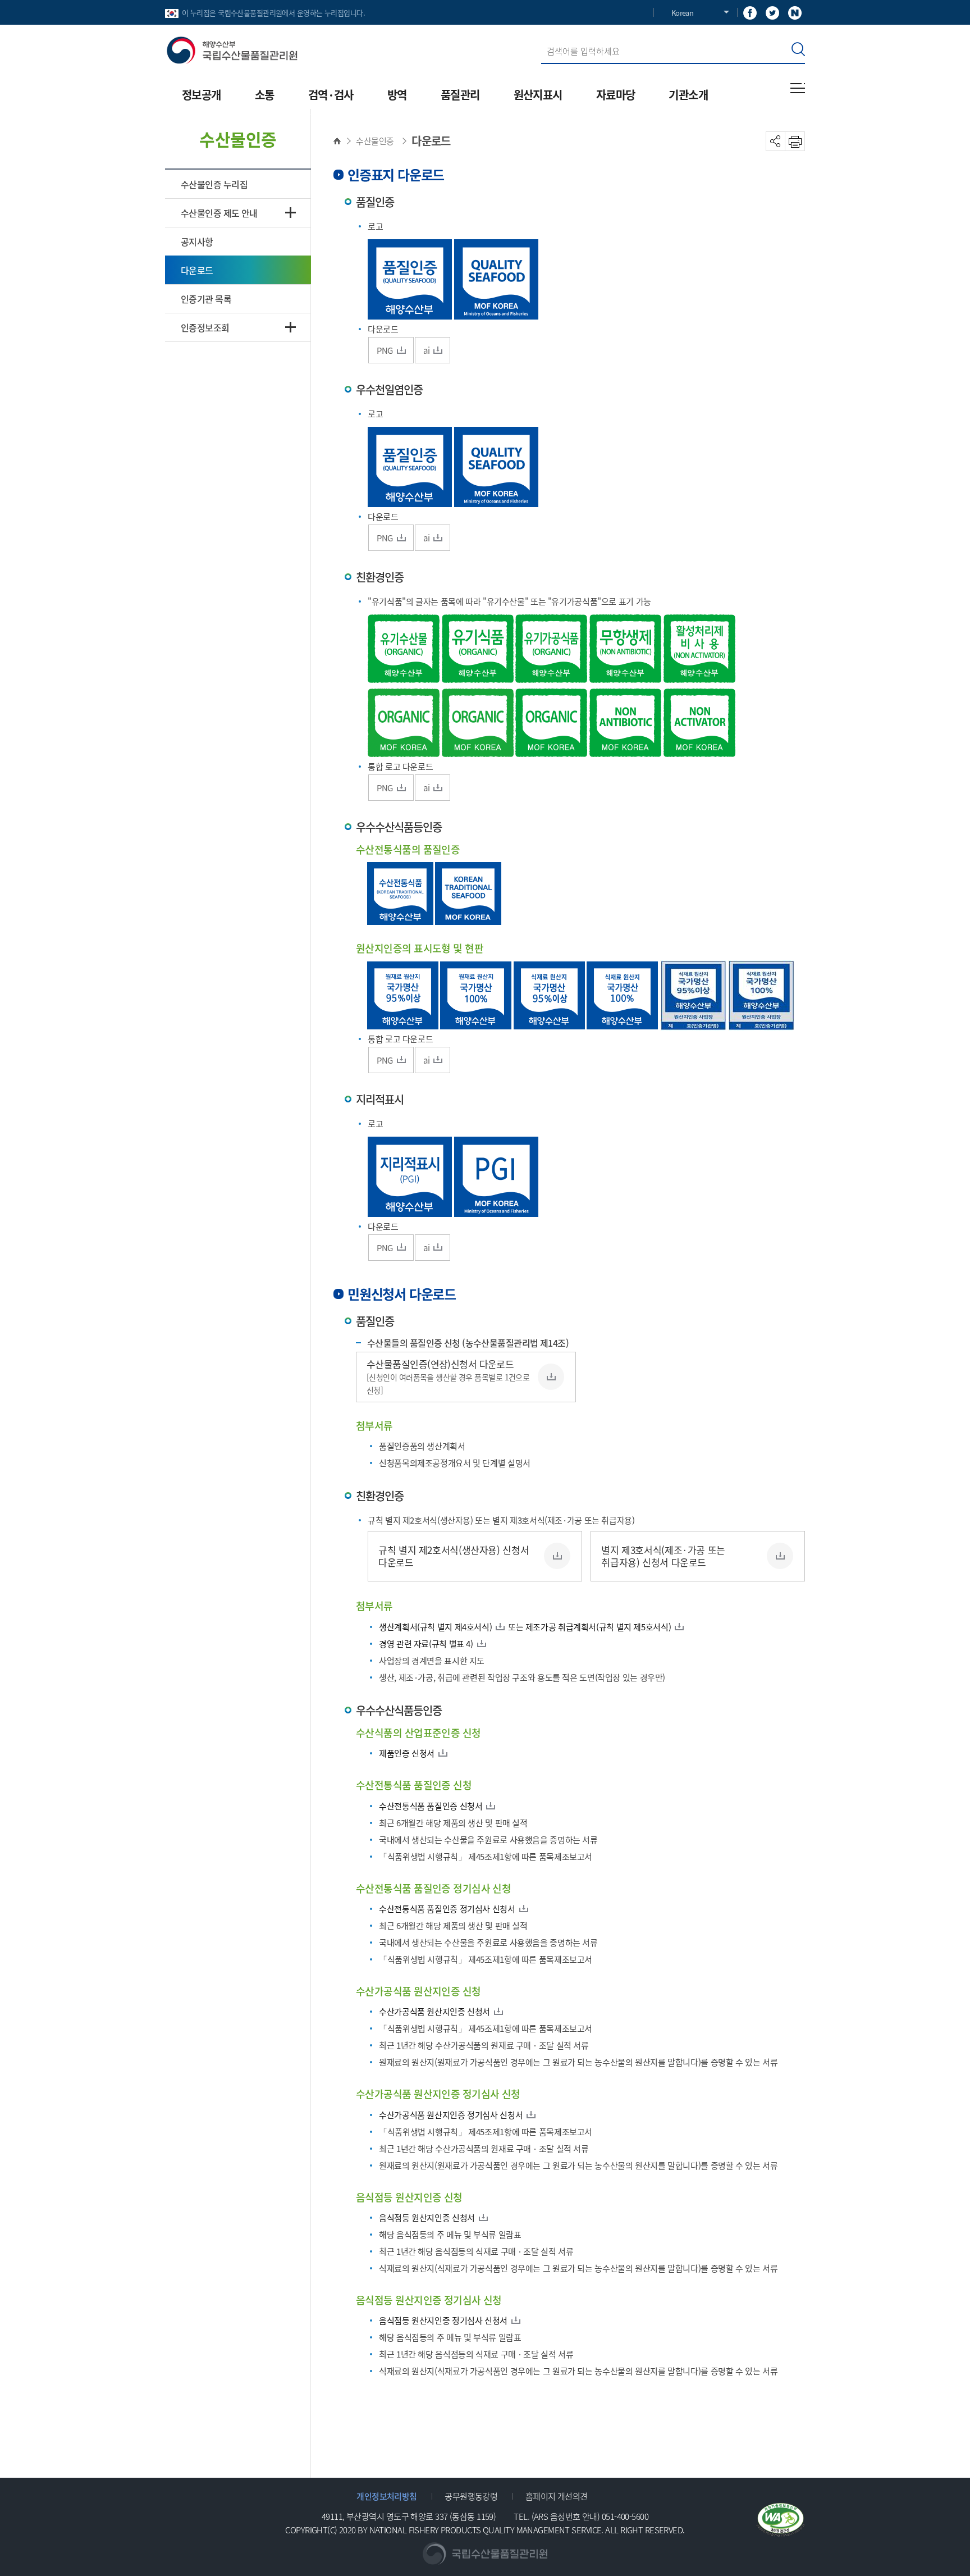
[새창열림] (750, 12)
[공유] (775, 141)
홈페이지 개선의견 (557, 2496)
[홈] (340, 141)
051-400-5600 (625, 2516)
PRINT (795, 141)
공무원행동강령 (471, 2496)
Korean (682, 13)
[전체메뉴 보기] (798, 88)
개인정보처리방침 (387, 2496)
